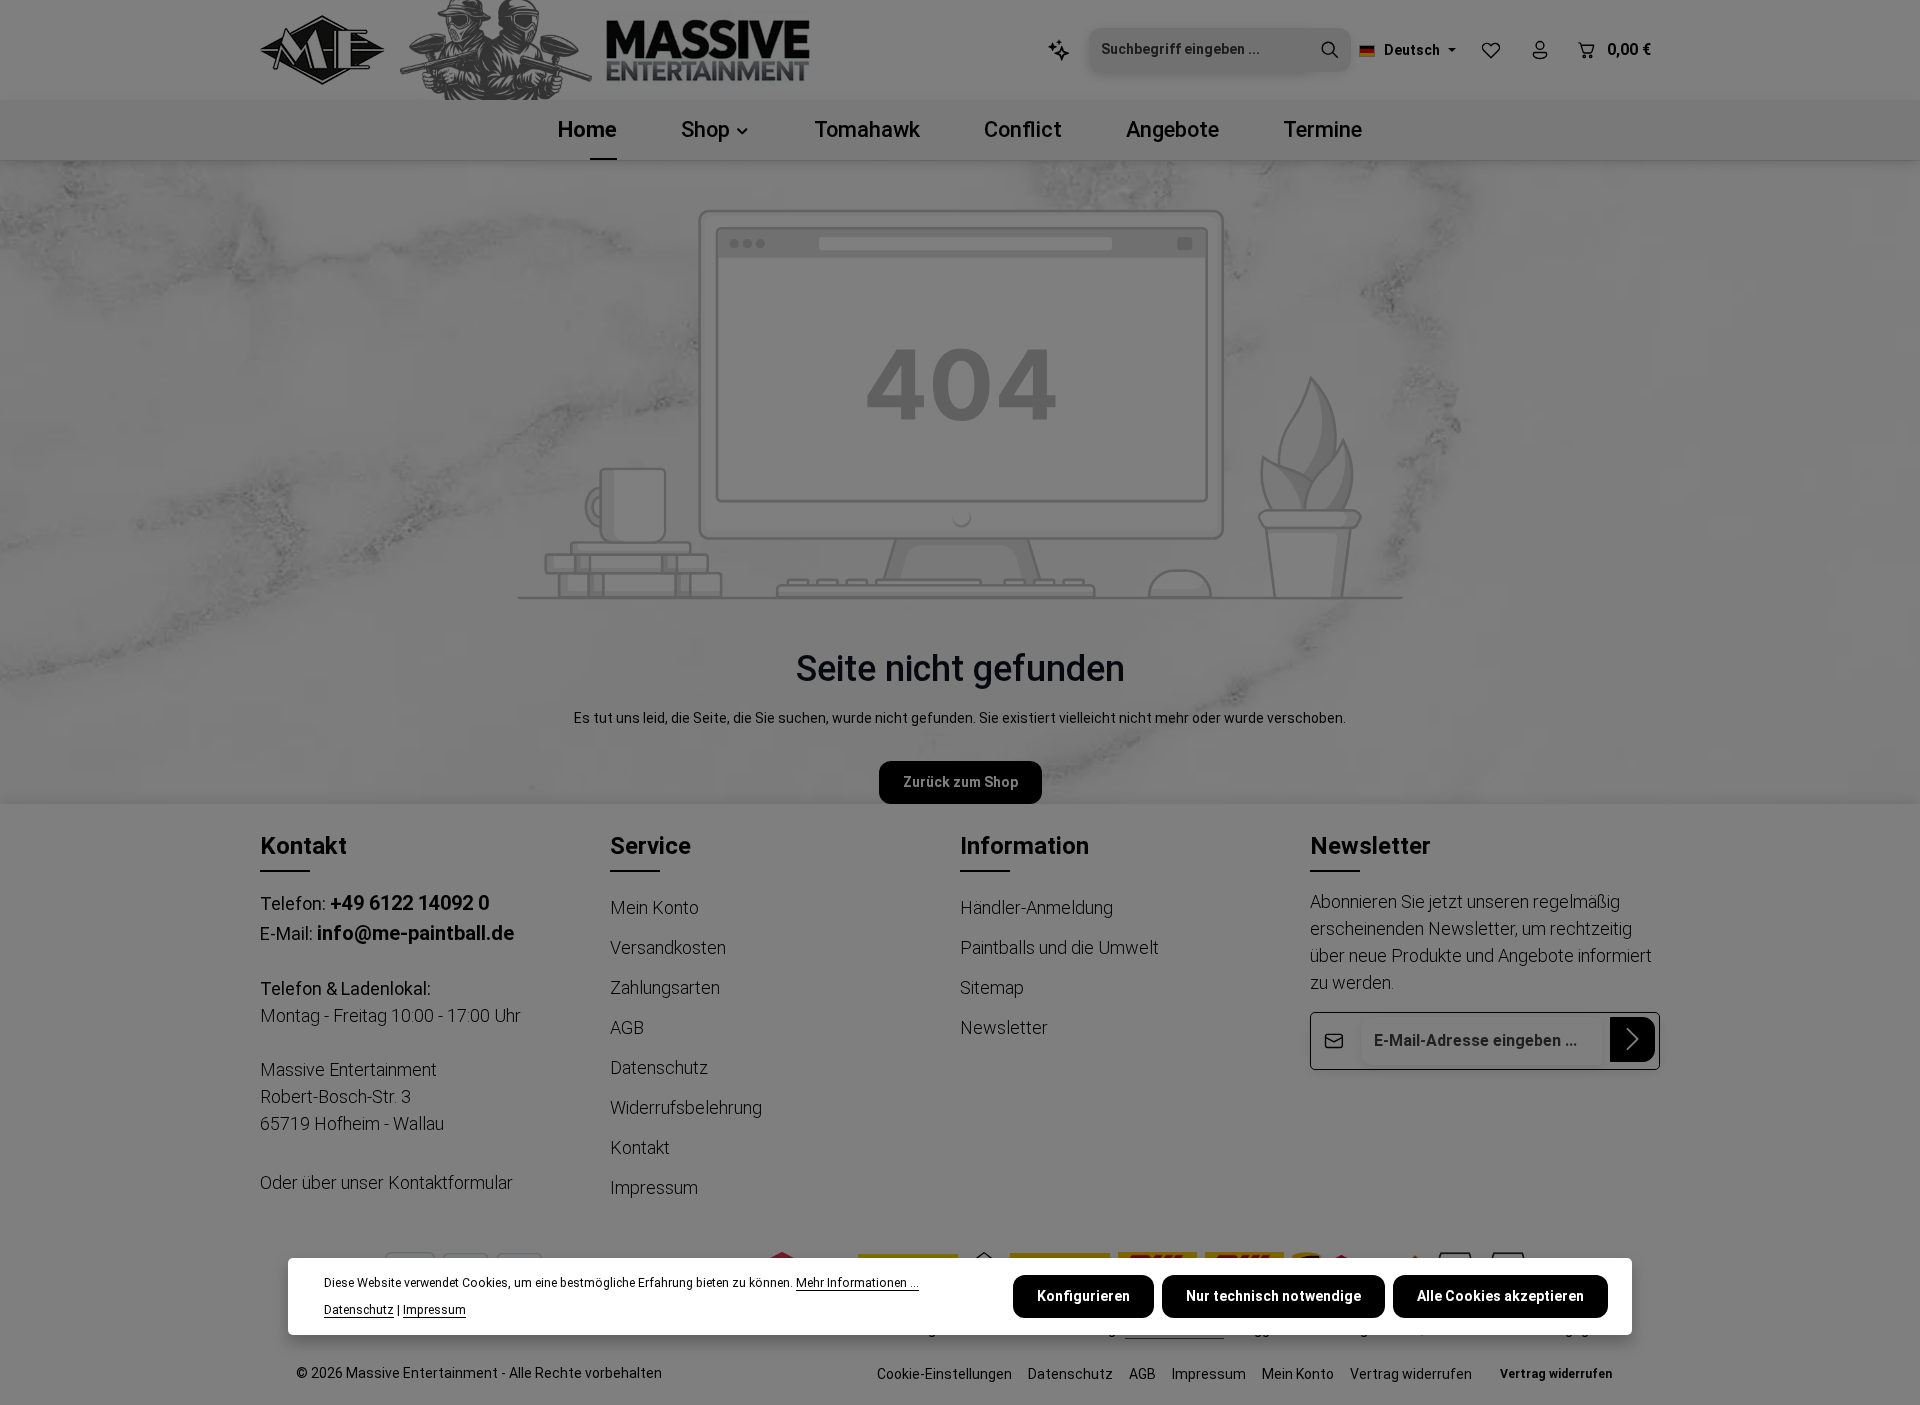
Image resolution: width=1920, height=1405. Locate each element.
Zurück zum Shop (960, 782)
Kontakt (640, 1147)
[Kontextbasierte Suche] (1058, 50)
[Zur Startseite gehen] (322, 50)
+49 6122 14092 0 (409, 903)
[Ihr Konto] (1539, 50)
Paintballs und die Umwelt (1059, 947)
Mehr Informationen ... (857, 1283)
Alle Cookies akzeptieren (1500, 1296)
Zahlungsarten (665, 987)
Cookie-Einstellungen (944, 1374)
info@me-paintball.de (415, 933)
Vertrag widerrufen (1411, 1374)
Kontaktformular (450, 1182)
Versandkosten (668, 947)
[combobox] (1199, 50)
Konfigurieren (1083, 1296)
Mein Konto (654, 907)
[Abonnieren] (1632, 1039)
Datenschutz (659, 1067)
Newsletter (1004, 1027)
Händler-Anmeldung (1036, 907)
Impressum (654, 1187)
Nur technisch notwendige (1273, 1296)
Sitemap (992, 987)
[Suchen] (1330, 50)
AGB (627, 1027)
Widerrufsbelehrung (686, 1107)
